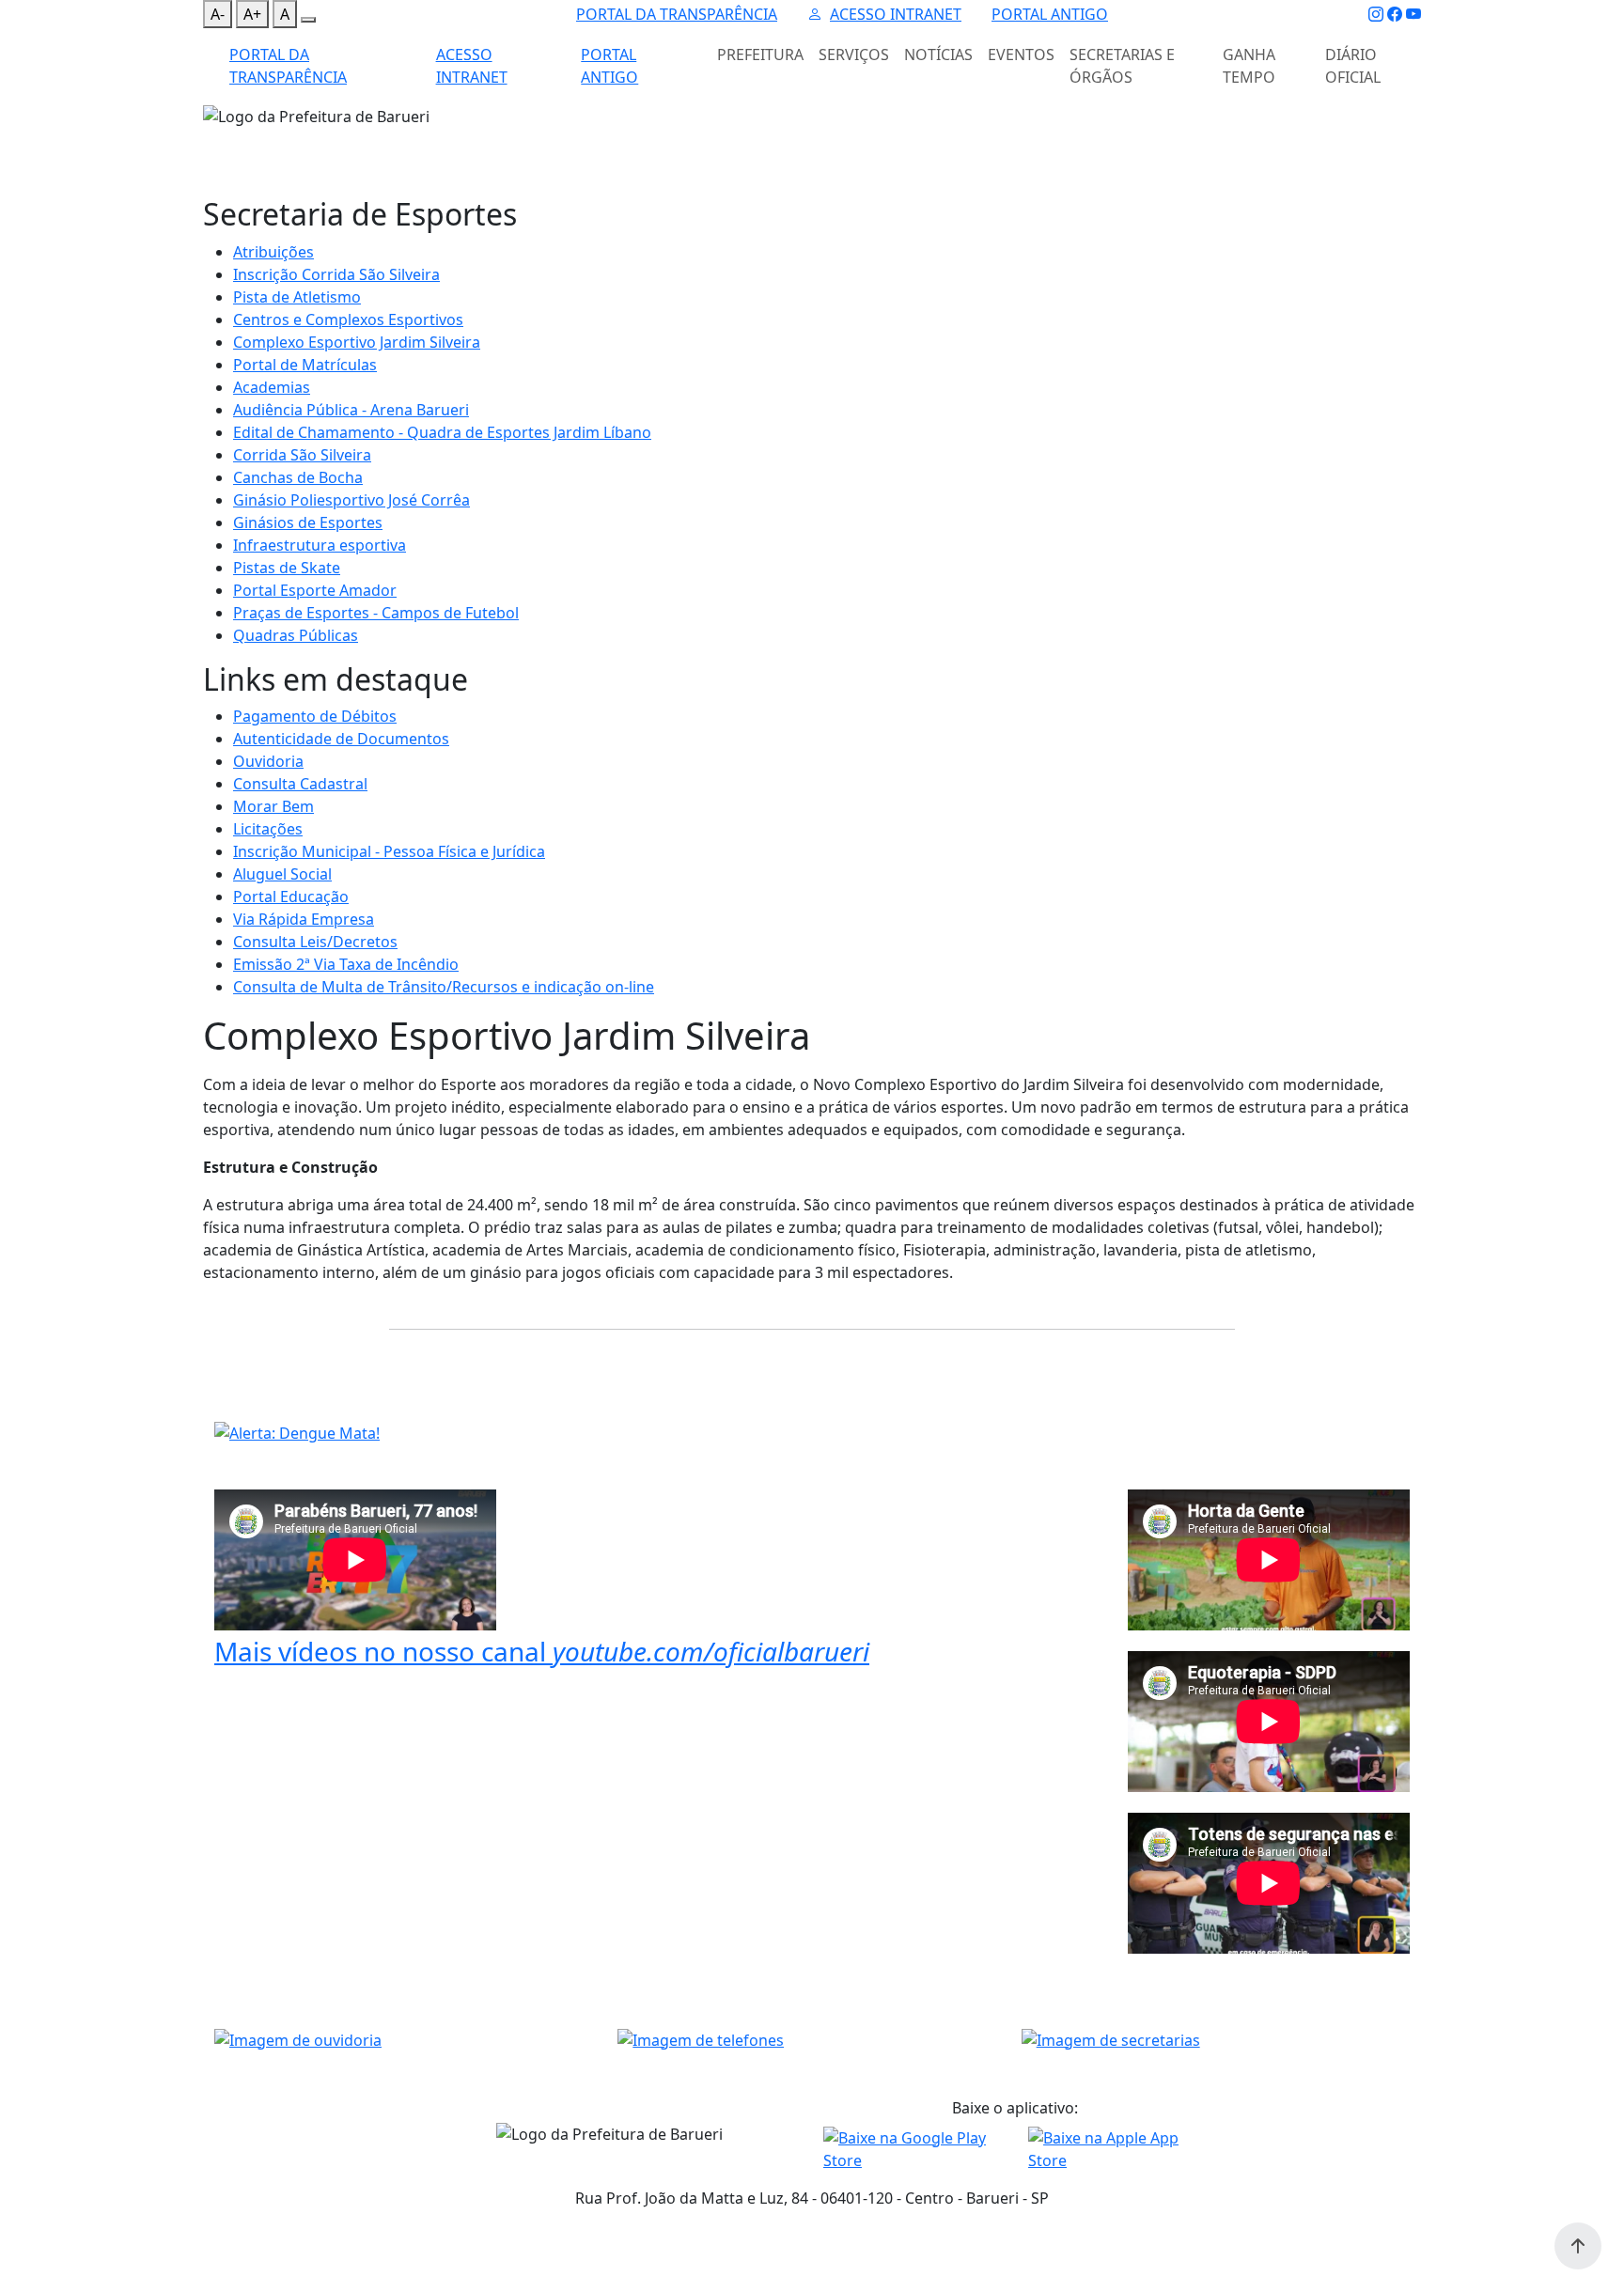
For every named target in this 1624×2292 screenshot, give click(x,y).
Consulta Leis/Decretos (315, 942)
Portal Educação (291, 897)
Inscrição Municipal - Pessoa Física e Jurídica (389, 851)
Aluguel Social (282, 874)
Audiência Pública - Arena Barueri (351, 410)
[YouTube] (1413, 14)
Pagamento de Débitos (315, 716)
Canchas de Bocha (298, 477)
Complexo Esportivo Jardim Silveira (357, 342)
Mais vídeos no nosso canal (542, 1651)
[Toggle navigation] (214, 140)
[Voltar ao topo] (1578, 2246)
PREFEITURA (760, 55)
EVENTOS (1021, 55)
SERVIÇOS (854, 55)
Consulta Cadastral (300, 784)
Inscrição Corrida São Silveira (336, 274)
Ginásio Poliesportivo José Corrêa (351, 500)
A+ (252, 14)
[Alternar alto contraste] (308, 20)
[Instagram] (1376, 14)
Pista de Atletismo (297, 297)
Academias (272, 387)
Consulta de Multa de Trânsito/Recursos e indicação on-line (444, 987)
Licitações (268, 829)
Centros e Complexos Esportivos (348, 320)
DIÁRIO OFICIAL (1353, 66)
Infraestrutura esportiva (320, 545)
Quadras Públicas (296, 635)
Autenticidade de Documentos (341, 739)
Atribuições (273, 252)
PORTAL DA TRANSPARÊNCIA (677, 14)
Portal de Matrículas (305, 365)
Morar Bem (273, 806)
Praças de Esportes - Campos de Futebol (376, 613)
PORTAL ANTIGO (1050, 14)
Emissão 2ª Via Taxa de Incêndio (346, 964)
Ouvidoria (268, 761)
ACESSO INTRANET (896, 14)
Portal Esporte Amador (315, 590)
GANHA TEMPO (1249, 66)
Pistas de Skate (287, 568)
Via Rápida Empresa (304, 919)
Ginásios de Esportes (308, 522)
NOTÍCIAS (938, 55)
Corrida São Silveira (302, 455)
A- (218, 14)
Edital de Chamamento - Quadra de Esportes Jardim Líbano (442, 432)
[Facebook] (1395, 14)
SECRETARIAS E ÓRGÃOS (1122, 66)
